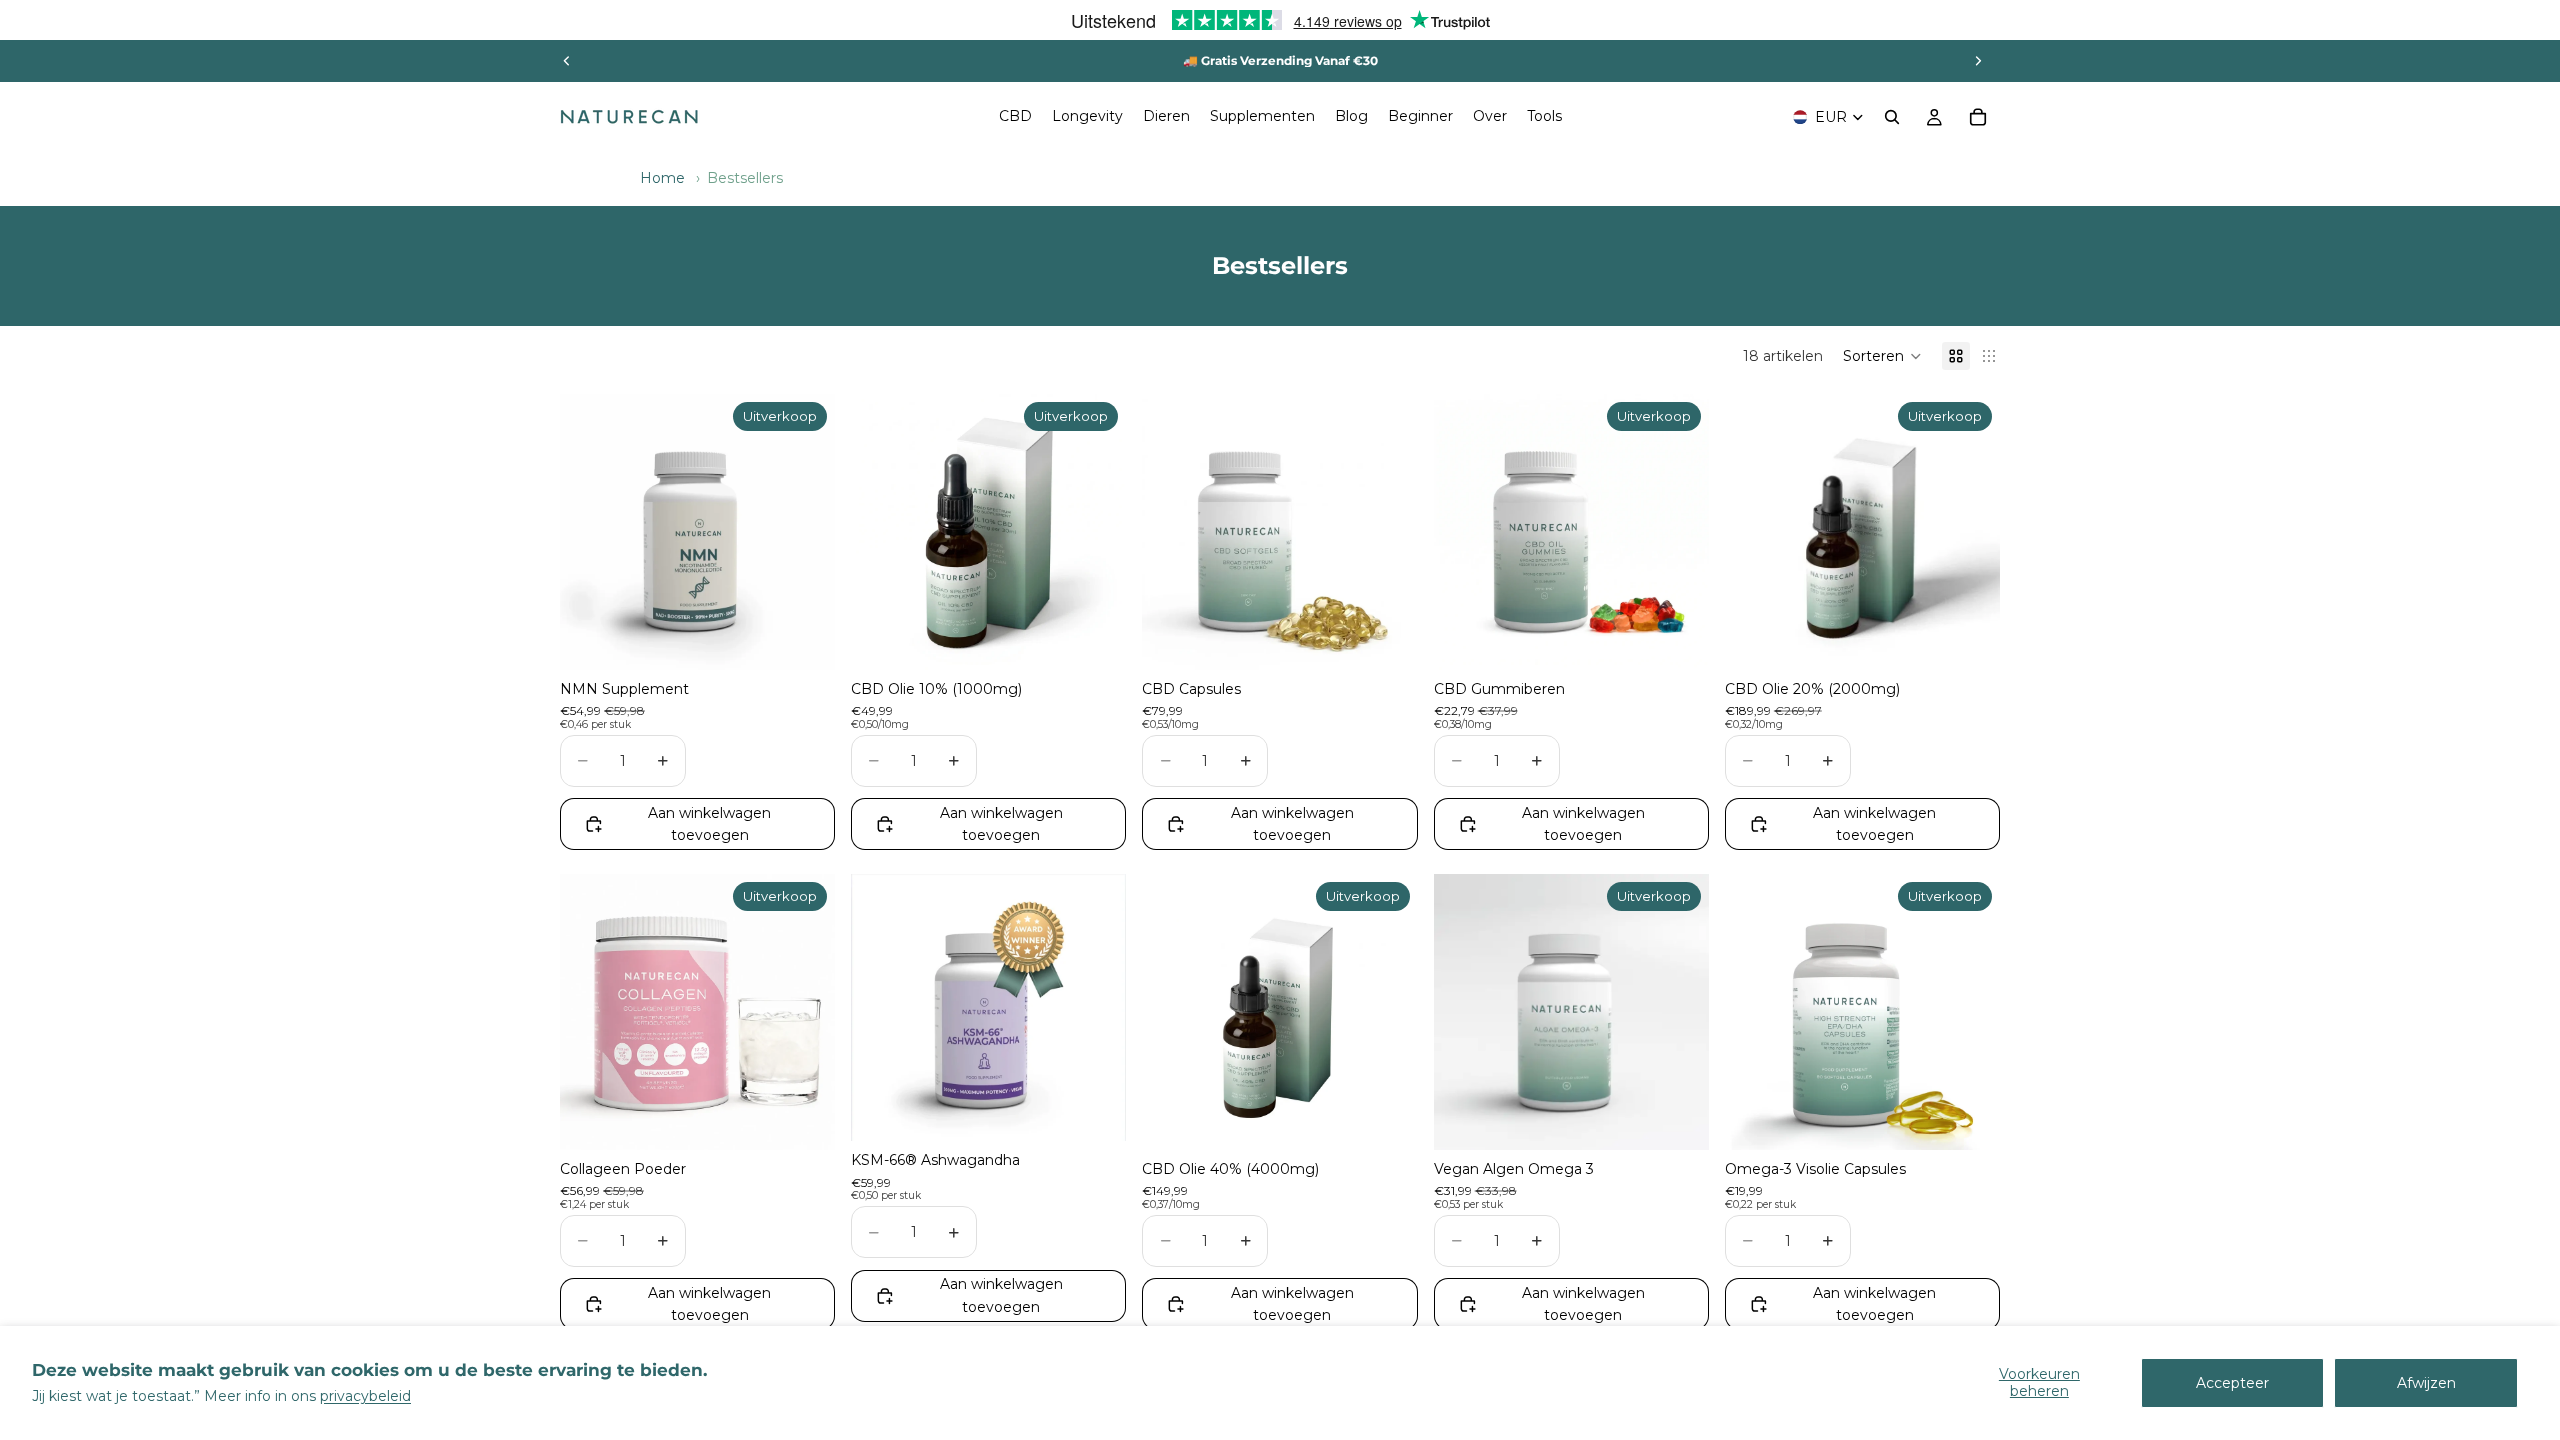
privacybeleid (365, 1396)
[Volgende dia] (1978, 61)
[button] (1882, 356)
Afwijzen (2426, 1383)
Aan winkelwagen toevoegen (709, 824)
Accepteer (2232, 1383)
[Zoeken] (1892, 117)
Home (662, 178)
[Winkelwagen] (1978, 117)
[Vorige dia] (567, 61)
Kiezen (821, 639)
